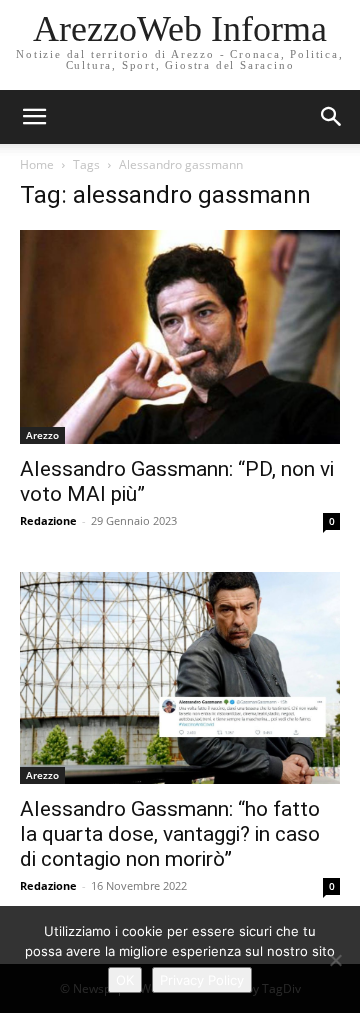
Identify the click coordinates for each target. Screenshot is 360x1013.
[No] (335, 960)
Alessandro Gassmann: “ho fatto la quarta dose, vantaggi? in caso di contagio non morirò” (170, 834)
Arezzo (42, 435)
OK (125, 980)
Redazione (48, 520)
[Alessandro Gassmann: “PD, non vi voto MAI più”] (180, 337)
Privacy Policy (202, 980)
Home (37, 164)
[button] (332, 117)
